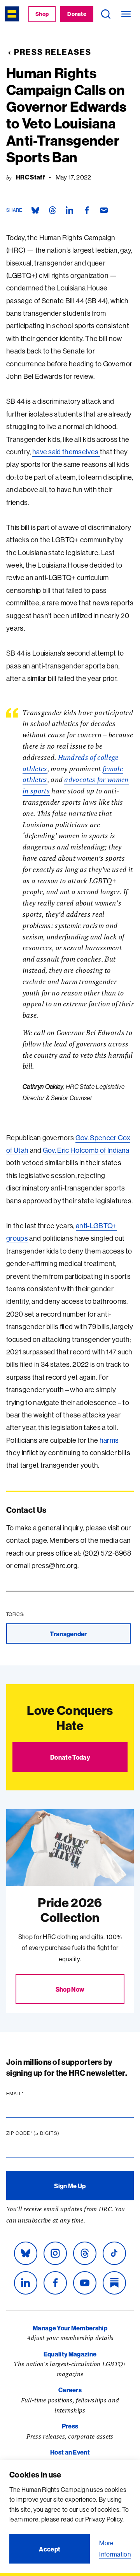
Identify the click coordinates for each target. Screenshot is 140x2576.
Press (70, 2426)
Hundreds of (78, 757)
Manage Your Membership (70, 2328)
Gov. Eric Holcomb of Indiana (86, 1150)
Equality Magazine (70, 2354)
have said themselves (66, 452)
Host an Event (70, 2452)
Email (30, 2094)
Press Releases (53, 52)
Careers (70, 2390)
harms (109, 1440)
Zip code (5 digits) (48, 2133)
